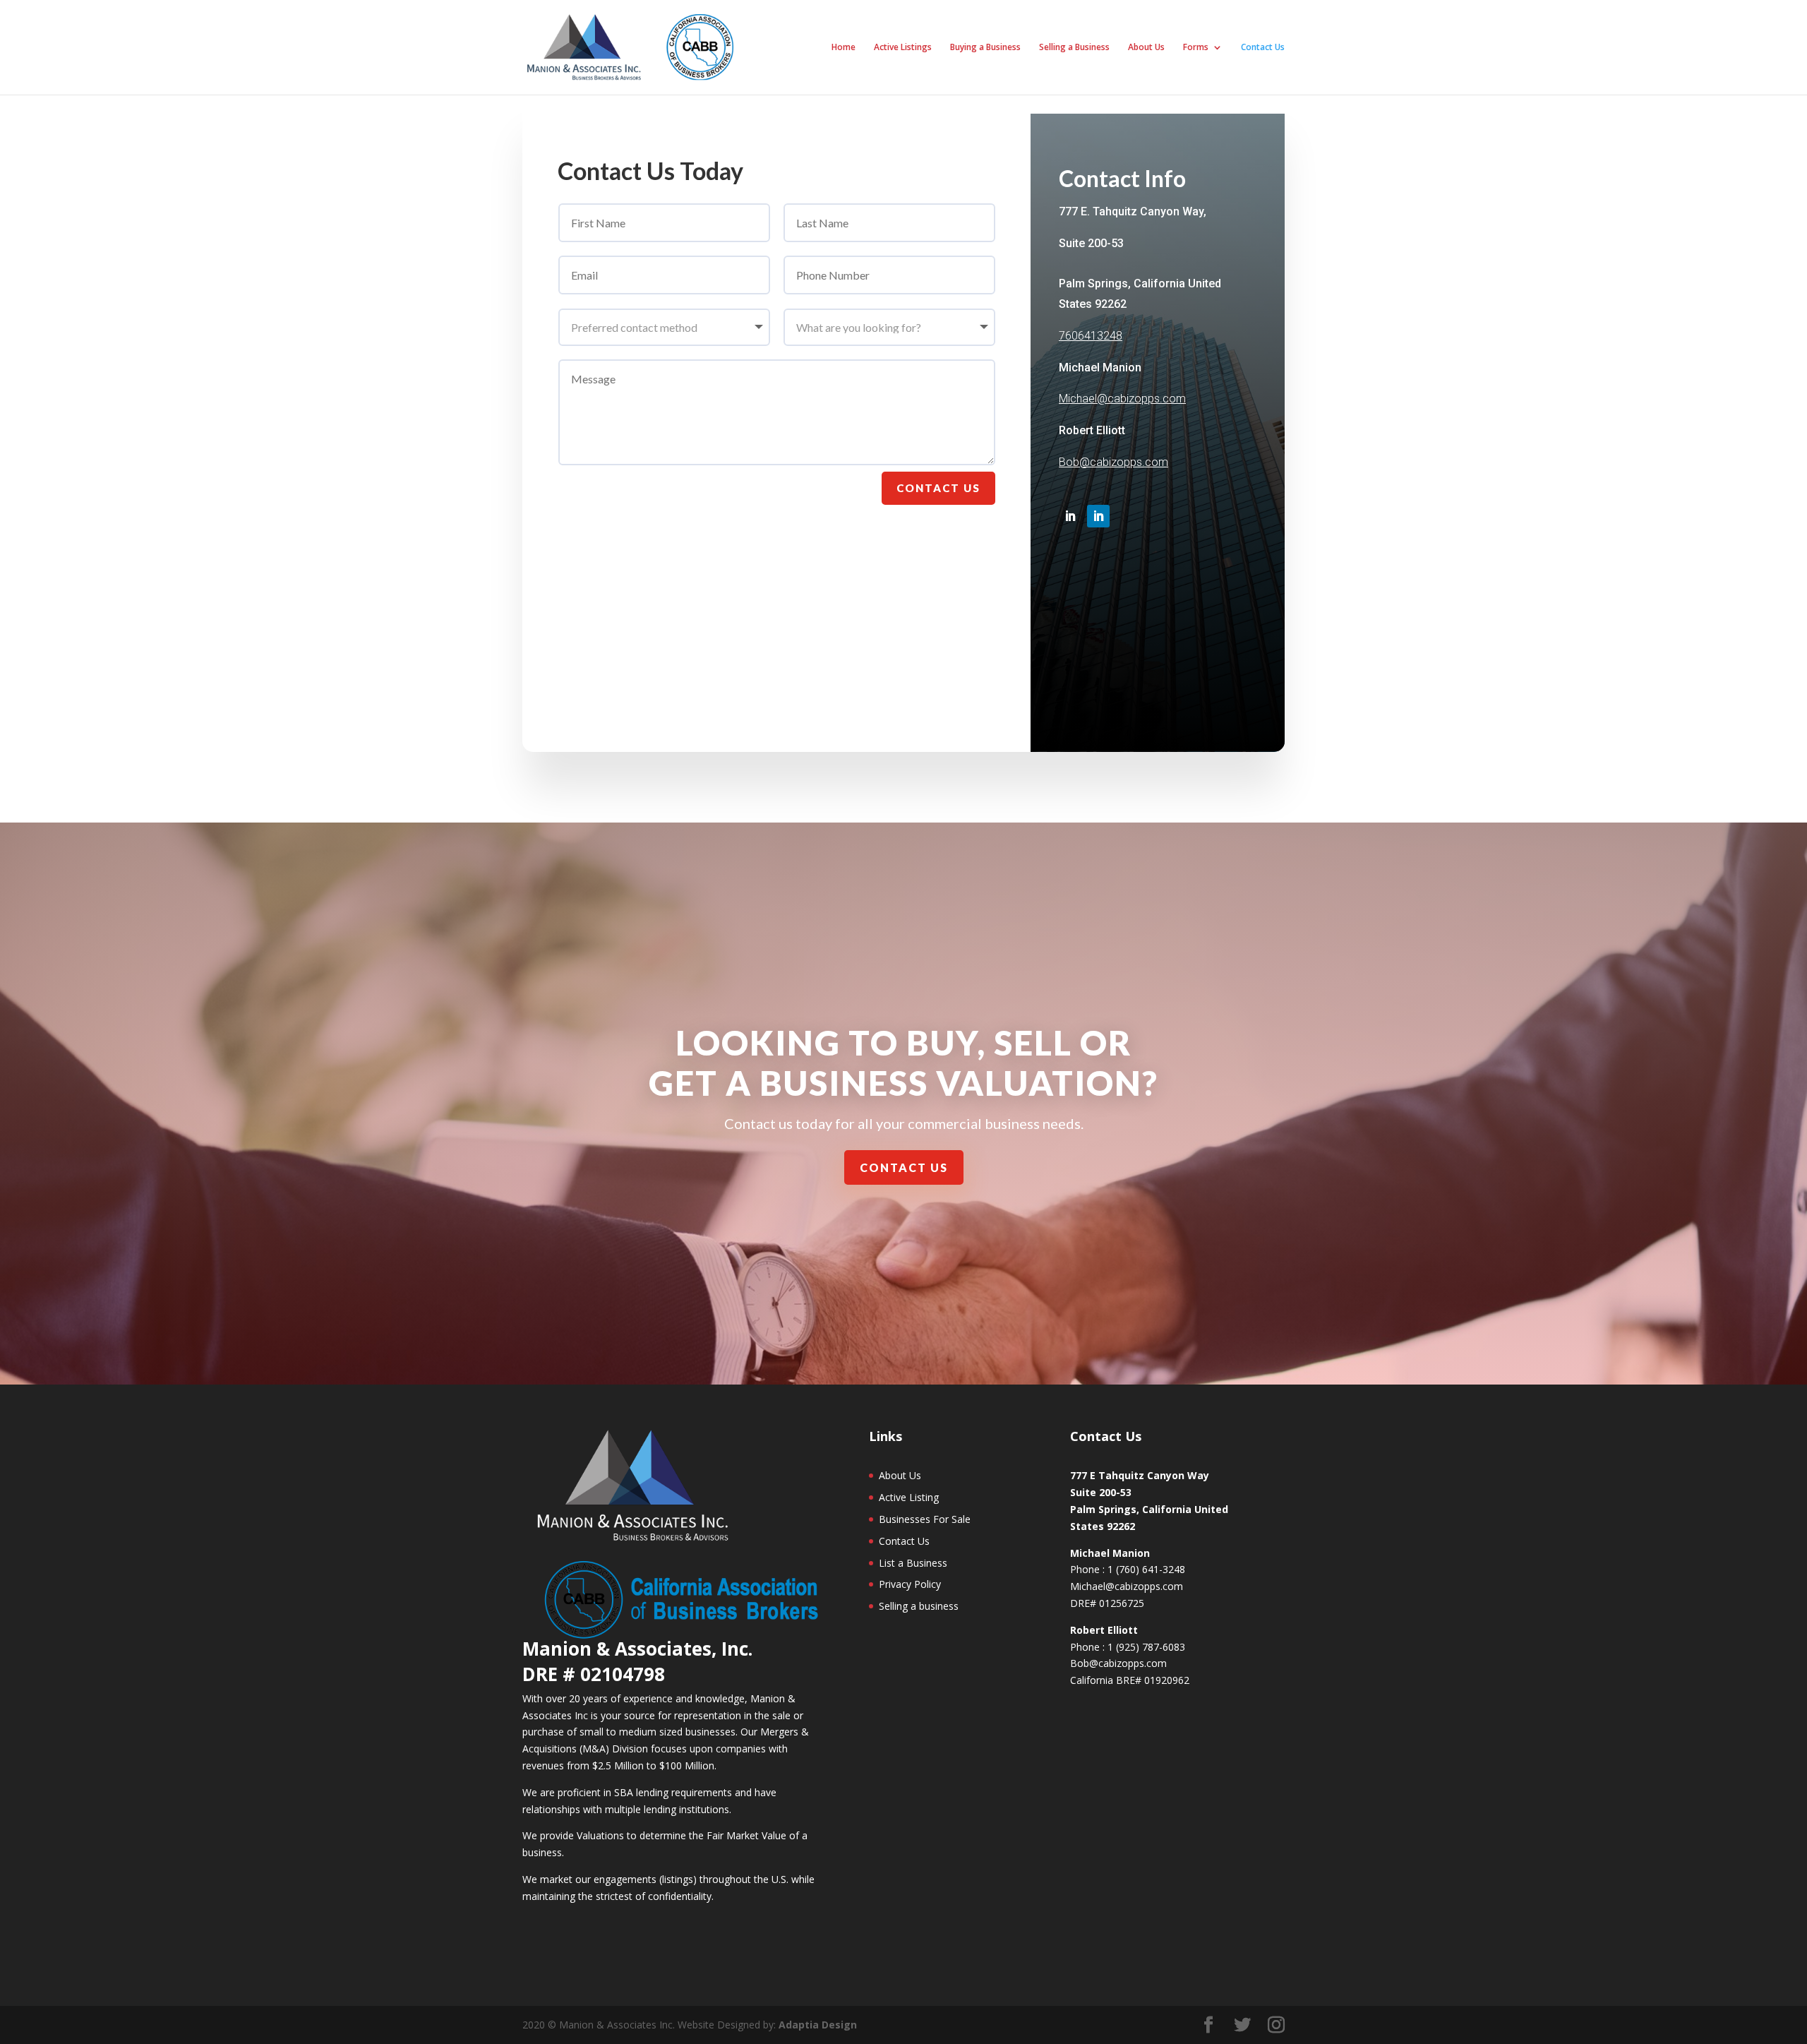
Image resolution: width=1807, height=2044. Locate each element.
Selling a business (919, 1606)
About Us (1146, 48)
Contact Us (1263, 48)
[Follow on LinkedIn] (1070, 516)
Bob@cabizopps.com (1113, 462)
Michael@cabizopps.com (1122, 399)
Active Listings (903, 48)
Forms (1196, 48)
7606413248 (1091, 336)
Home (844, 48)
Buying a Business (985, 48)
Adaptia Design (818, 2025)
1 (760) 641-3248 (1146, 1569)
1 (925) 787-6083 (1146, 1647)
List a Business (913, 1563)
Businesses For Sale (925, 1519)
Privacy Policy (910, 1584)
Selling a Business (1074, 48)
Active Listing (909, 1497)
